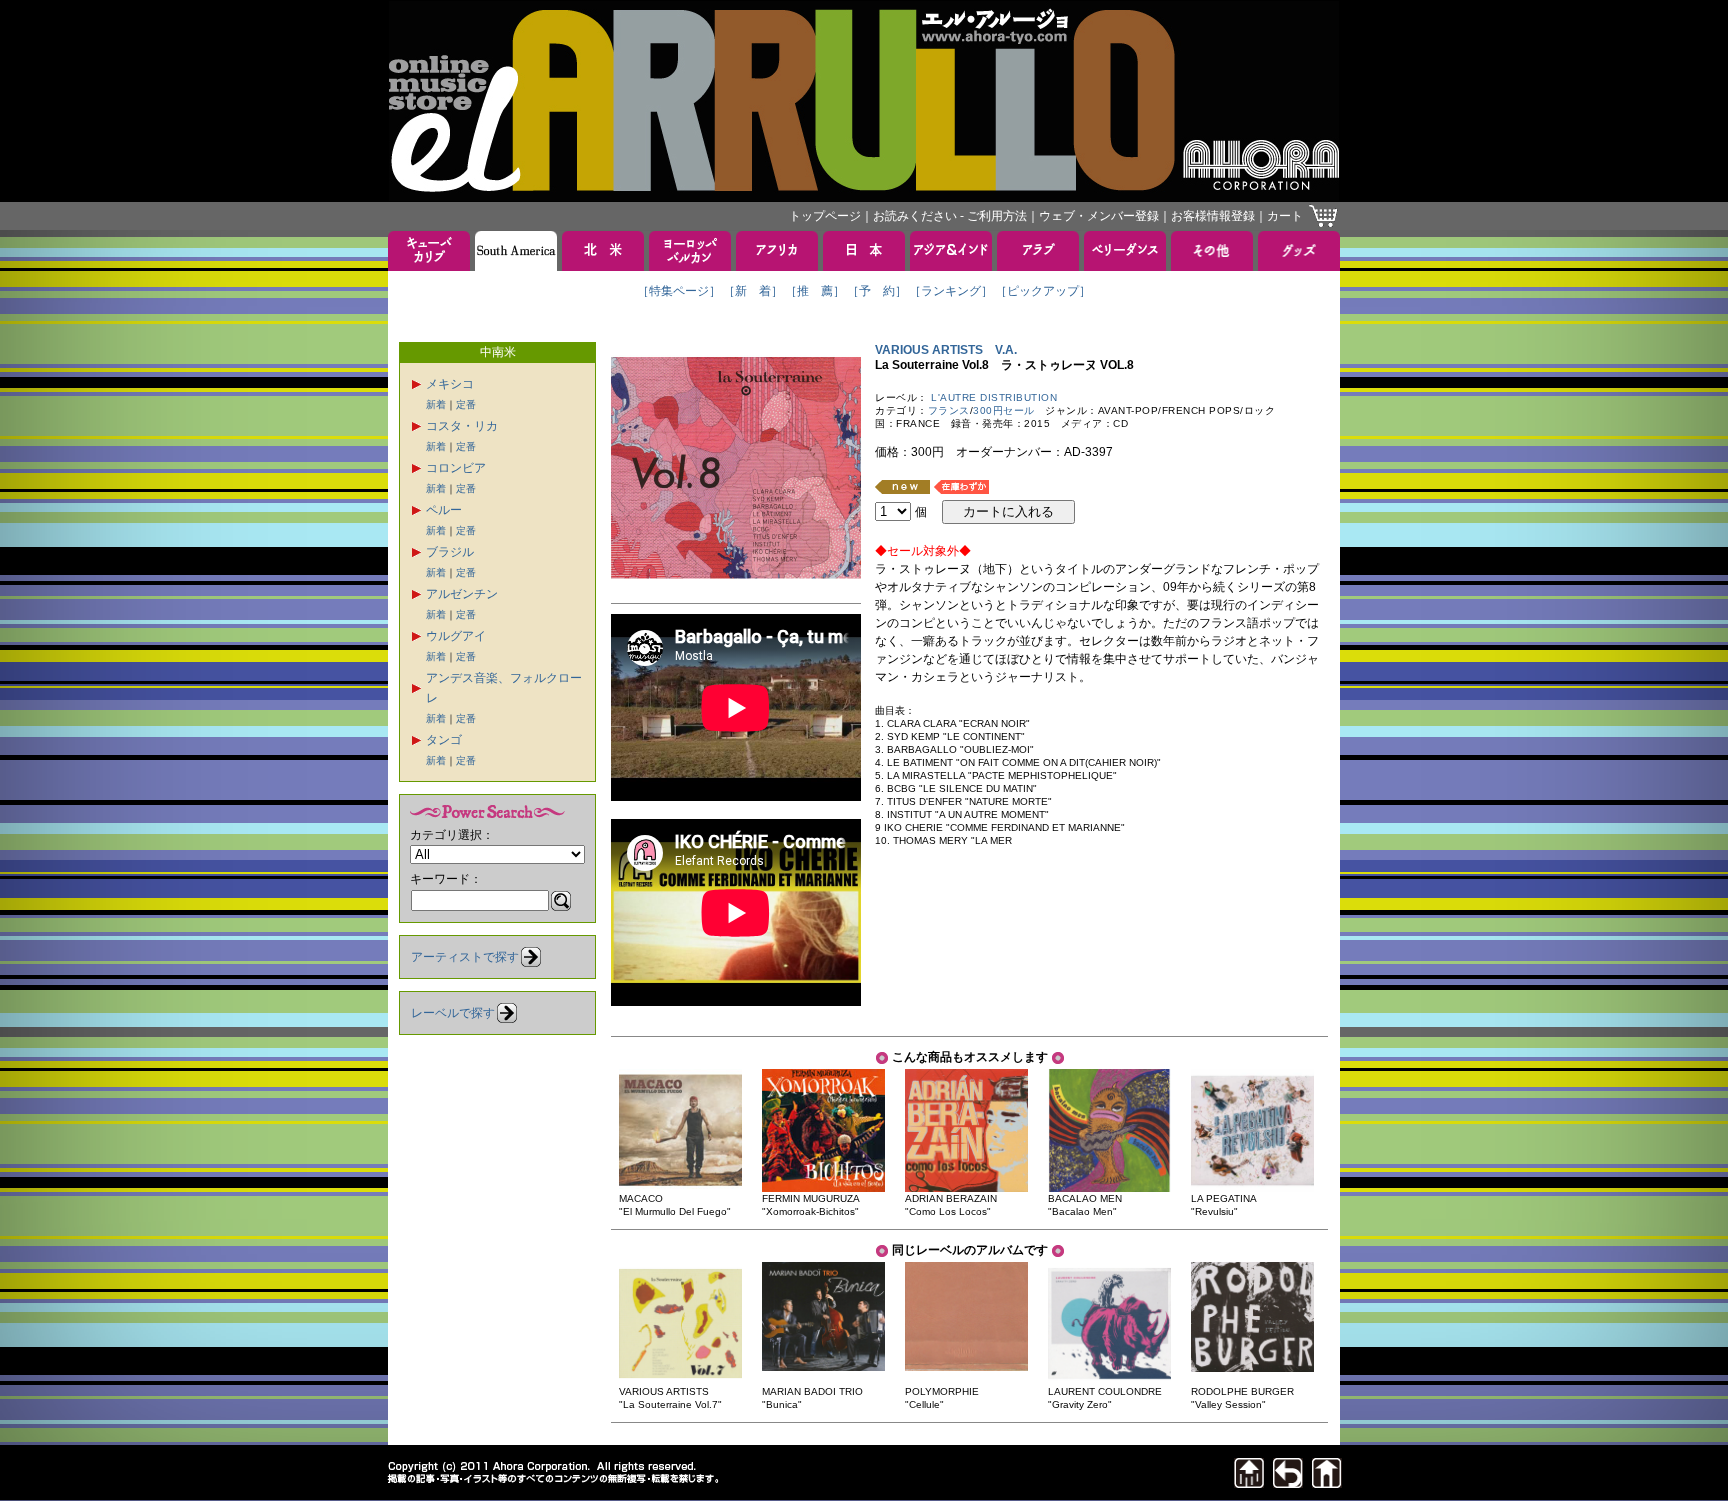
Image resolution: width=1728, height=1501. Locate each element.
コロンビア (456, 468)
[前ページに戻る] (1288, 1482)
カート (1285, 216)
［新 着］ (753, 291)
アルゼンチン (462, 594)
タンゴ (444, 740)
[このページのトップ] (1249, 1482)
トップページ (825, 216)
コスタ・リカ (462, 426)
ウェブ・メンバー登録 (1099, 216)
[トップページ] (1327, 1482)
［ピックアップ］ (1043, 291)
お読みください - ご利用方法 (950, 216)
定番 (466, 404)
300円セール (1004, 410)
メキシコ (450, 384)
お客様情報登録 (1213, 216)
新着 (436, 404)
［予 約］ (877, 291)
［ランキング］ (951, 291)
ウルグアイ (456, 636)
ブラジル (450, 552)
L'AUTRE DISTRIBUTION (994, 397)
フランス (949, 410)
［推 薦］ (815, 291)
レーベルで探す (453, 1013)
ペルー (444, 510)
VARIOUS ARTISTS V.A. (946, 350)
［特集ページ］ (679, 291)
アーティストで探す (465, 957)
